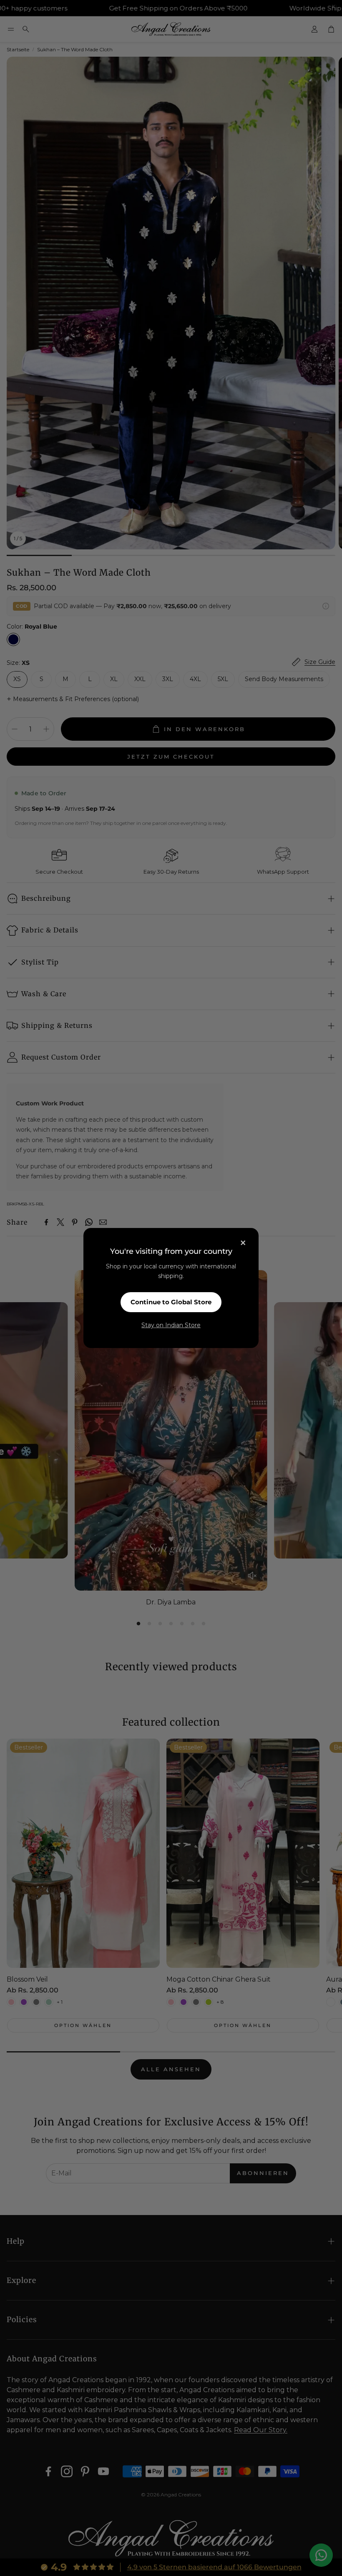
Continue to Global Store (171, 1302)
